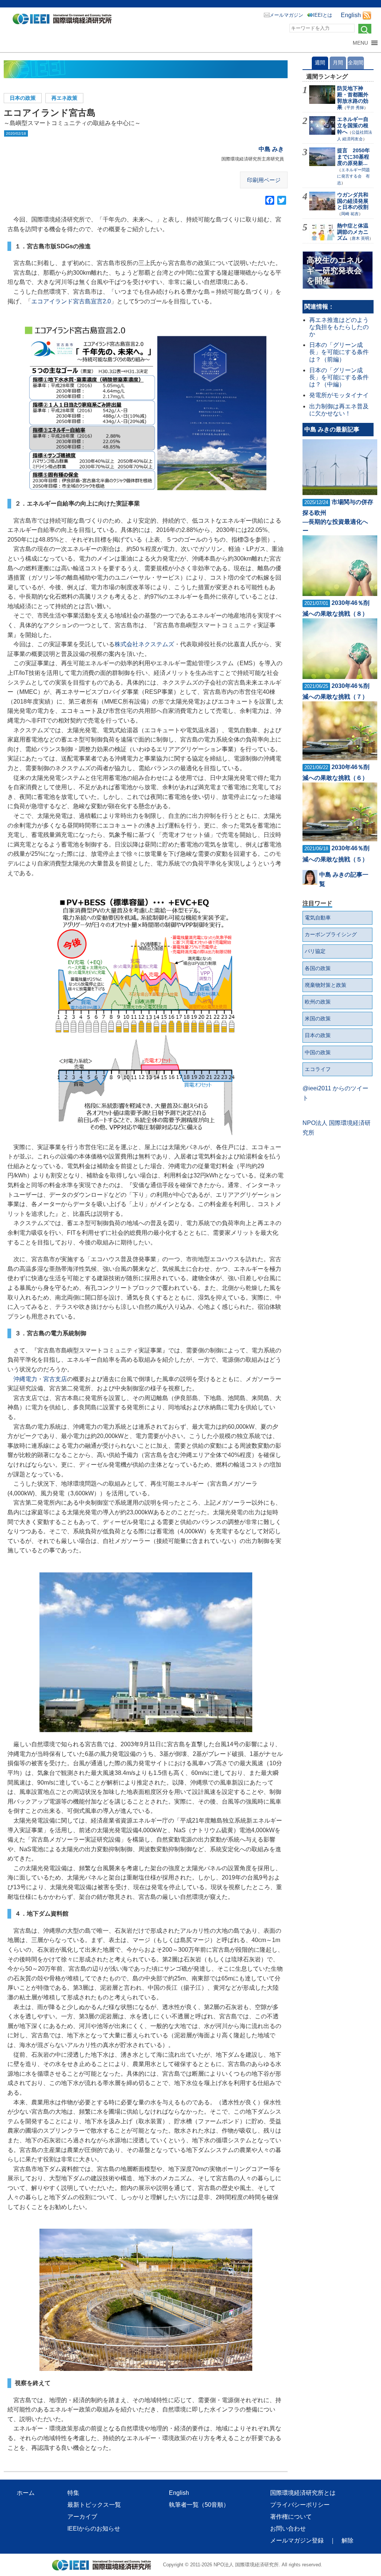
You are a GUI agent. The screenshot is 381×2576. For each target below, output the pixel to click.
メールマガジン (286, 15)
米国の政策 (318, 1018)
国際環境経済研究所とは (303, 2493)
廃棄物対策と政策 (326, 985)
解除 (348, 2540)
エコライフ (318, 1069)
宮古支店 (55, 1379)
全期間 (356, 63)
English (351, 15)
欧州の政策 (318, 1002)
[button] (360, 43)
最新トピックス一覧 (94, 2505)
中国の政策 (318, 1052)
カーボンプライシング (331, 934)
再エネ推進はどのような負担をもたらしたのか (339, 327)
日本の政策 (23, 98)
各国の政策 (318, 968)
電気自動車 (318, 918)
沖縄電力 (25, 1379)
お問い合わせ (288, 2529)
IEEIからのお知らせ (94, 2529)
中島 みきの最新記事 (332, 429)
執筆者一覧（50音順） (199, 2505)
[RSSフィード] (367, 15)
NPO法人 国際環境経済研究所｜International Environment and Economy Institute (64, 20)
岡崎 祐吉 (350, 214)
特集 (73, 2493)
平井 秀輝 (355, 108)
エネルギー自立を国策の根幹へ (353, 125)
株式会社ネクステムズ (144, 644)
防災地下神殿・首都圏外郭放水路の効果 (353, 98)
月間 (338, 63)
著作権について (291, 2517)
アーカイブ (82, 2517)
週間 (320, 63)
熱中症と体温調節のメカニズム (353, 232)
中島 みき (271, 149)
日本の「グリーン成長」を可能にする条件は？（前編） (339, 352)
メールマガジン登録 (297, 2540)
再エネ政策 (64, 98)
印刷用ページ (264, 180)
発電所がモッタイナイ (339, 395)
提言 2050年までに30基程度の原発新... (353, 157)
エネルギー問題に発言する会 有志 (353, 176)
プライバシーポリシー (300, 2505)
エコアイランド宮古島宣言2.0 (71, 301)
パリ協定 (315, 951)
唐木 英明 (360, 238)
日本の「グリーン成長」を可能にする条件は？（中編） (339, 377)
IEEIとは (323, 15)
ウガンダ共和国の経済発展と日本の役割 (353, 201)
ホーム (26, 2493)
